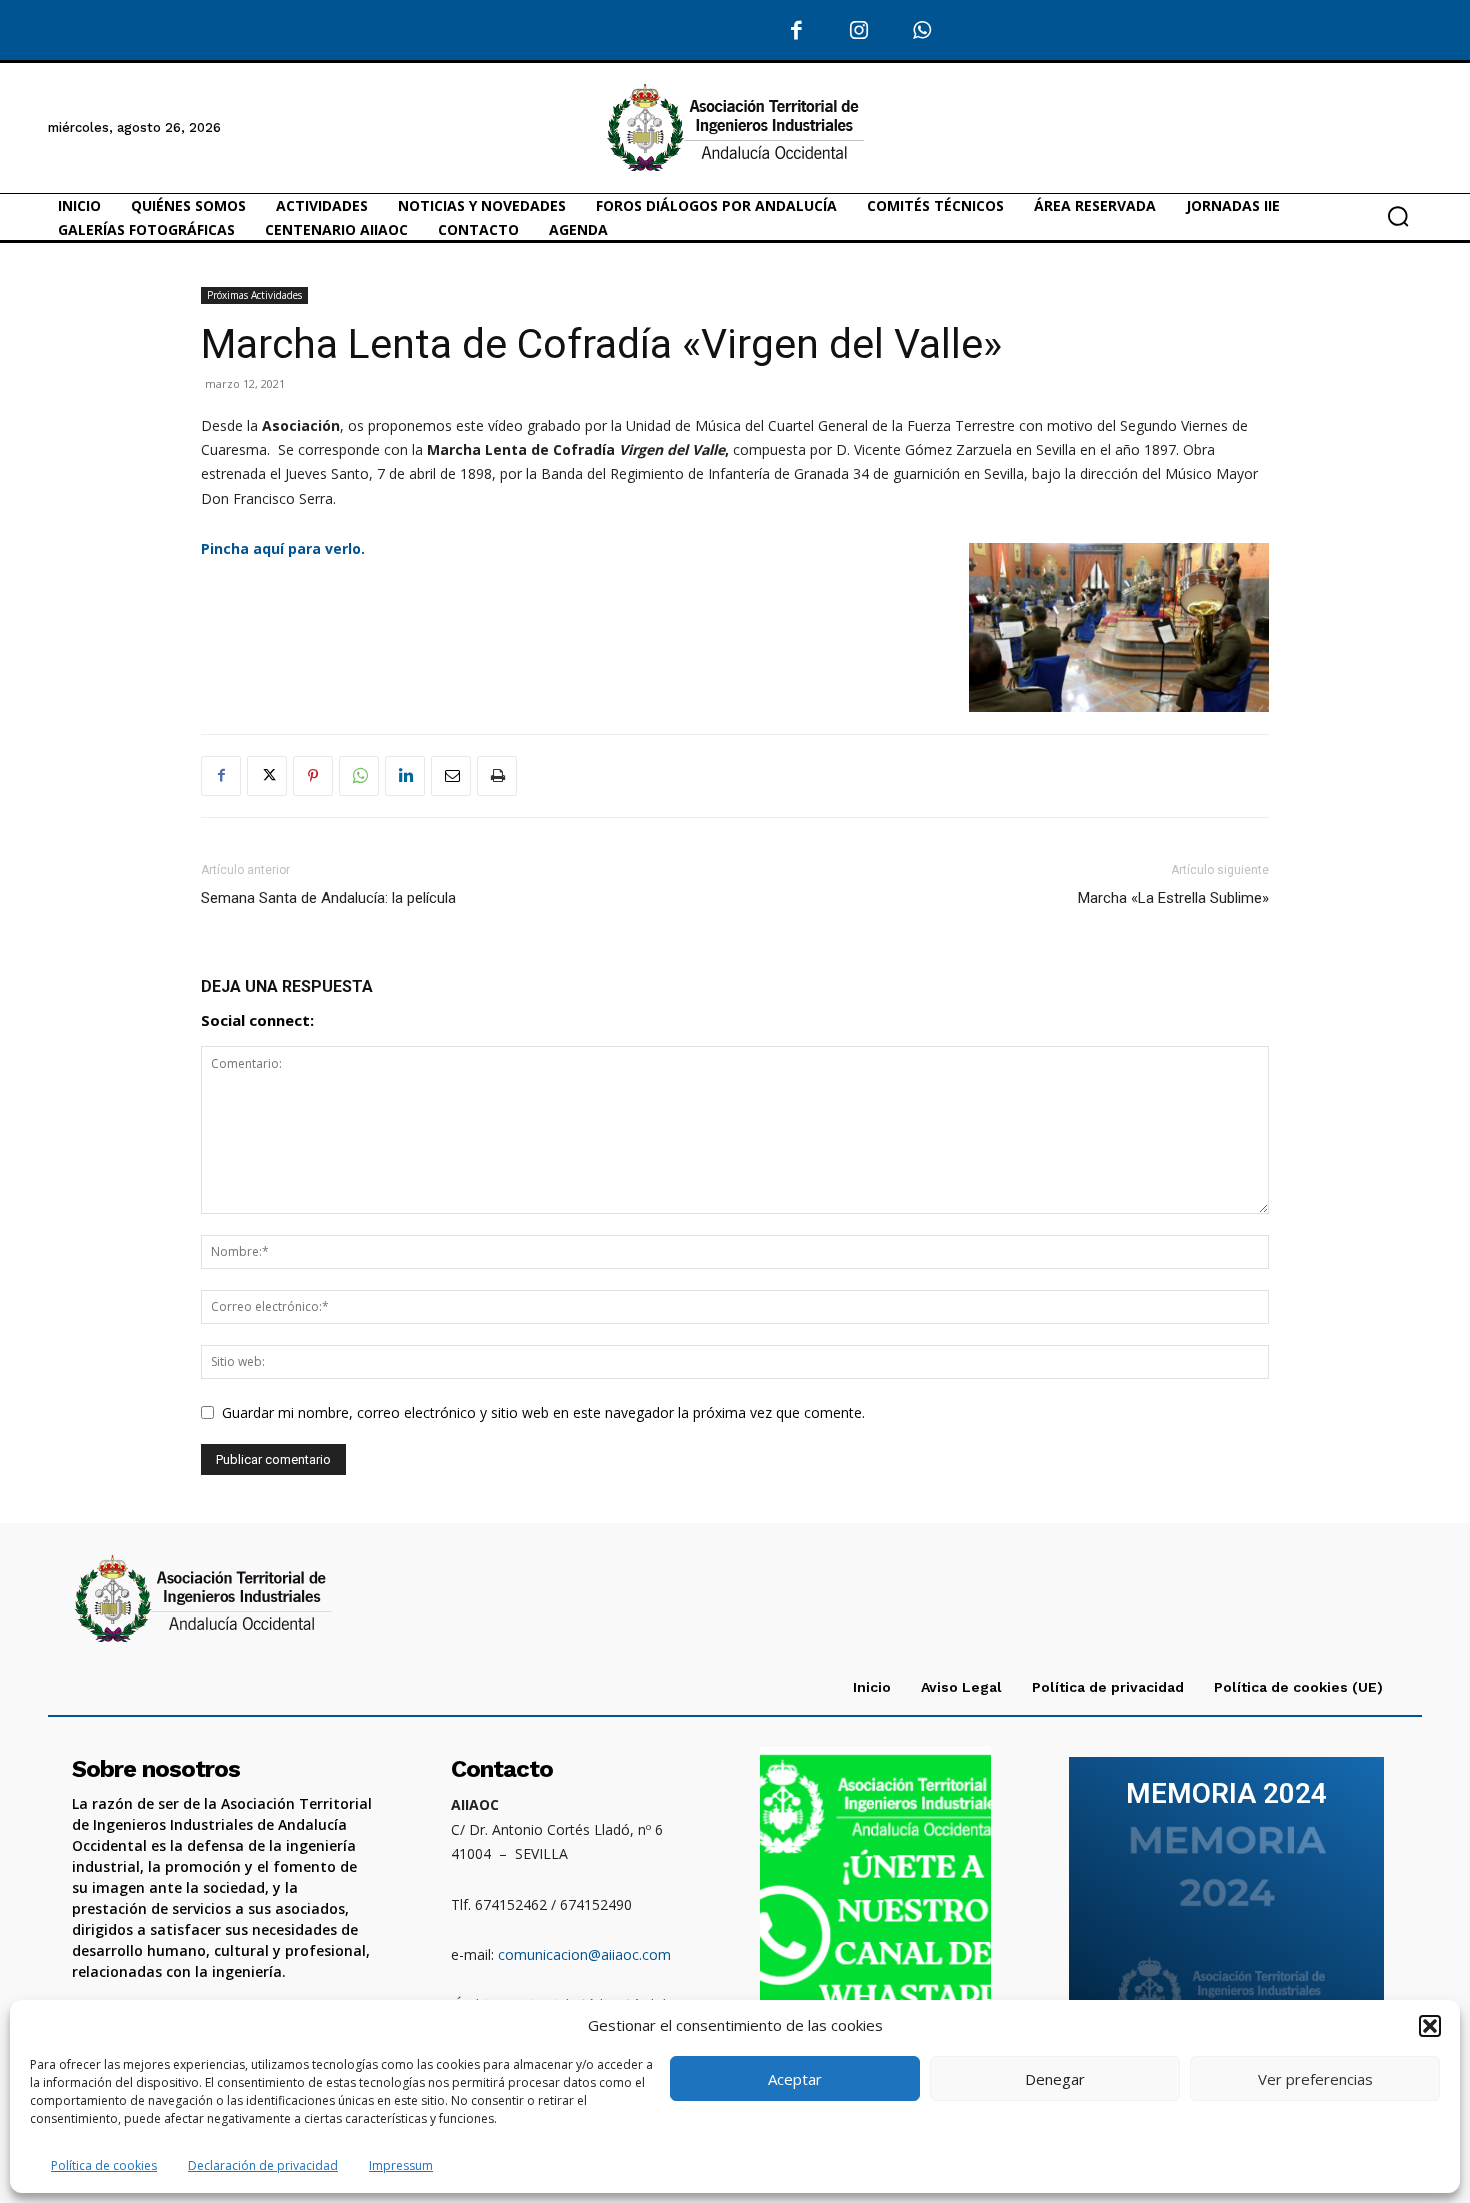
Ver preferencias (1315, 2079)
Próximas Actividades (254, 295)
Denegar (1055, 2079)
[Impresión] (497, 776)
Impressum (401, 2165)
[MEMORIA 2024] (1226, 1907)
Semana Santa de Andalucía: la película (328, 898)
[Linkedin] (405, 776)
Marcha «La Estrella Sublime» (1173, 898)
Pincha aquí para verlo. (285, 548)
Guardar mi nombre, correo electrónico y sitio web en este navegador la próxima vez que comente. (543, 1412)
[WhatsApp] (922, 31)
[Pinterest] (313, 776)
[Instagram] (859, 31)
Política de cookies (104, 2165)
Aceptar (795, 2079)
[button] (1430, 2026)
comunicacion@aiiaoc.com (584, 1954)
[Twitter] (267, 776)
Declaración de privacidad (263, 2165)
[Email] (451, 776)
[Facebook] (797, 31)
